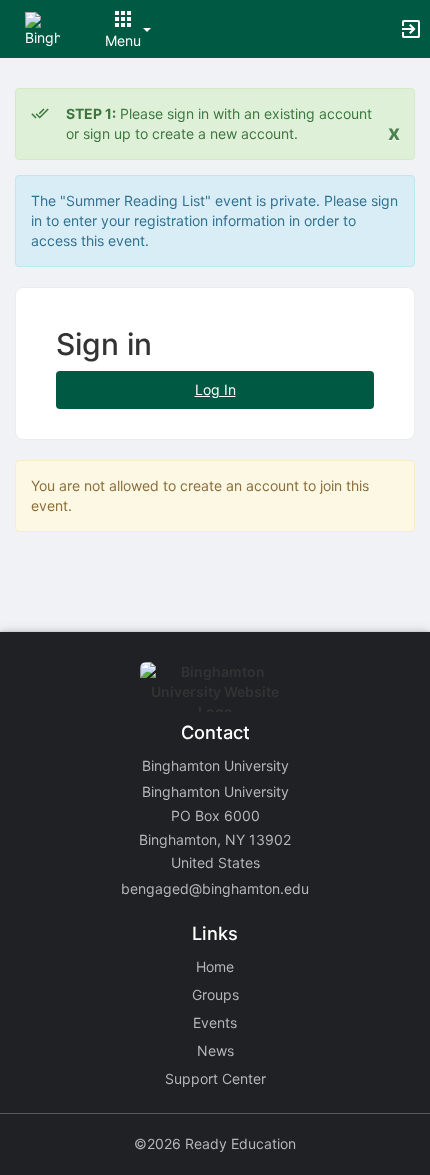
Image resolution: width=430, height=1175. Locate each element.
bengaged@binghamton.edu (215, 888)
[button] (42, 27)
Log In (215, 389)
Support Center (215, 1078)
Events (215, 1022)
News (215, 1050)
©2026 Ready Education (215, 1143)
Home (215, 966)
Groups (215, 994)
